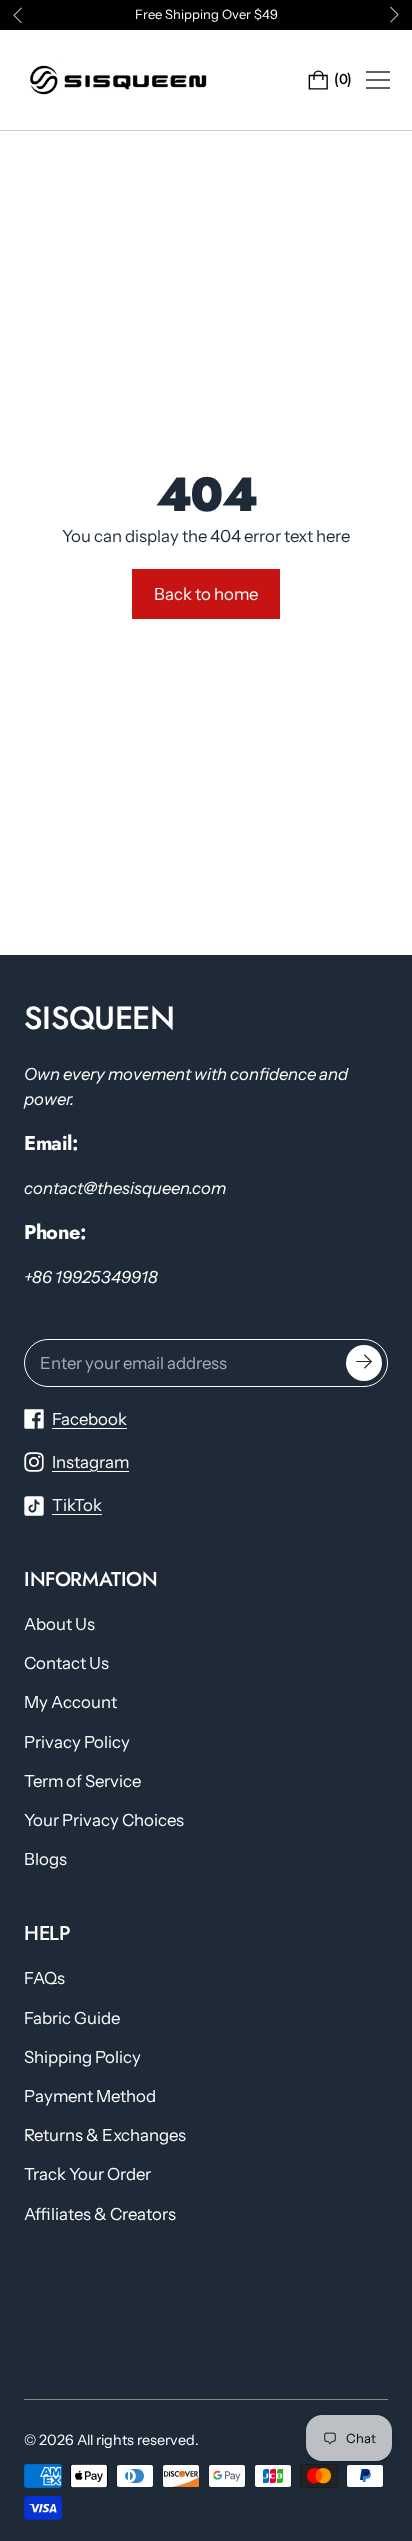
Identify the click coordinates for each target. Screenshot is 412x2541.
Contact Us (66, 1663)
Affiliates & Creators (100, 2214)
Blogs (45, 1859)
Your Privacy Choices (104, 1820)
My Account (70, 1702)
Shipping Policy (82, 2057)
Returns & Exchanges (105, 2135)
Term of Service (82, 1781)
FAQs (44, 1978)
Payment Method (90, 2096)
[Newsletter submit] (364, 1363)
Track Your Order (87, 2174)
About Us (59, 1624)
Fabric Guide (72, 2018)
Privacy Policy (77, 1742)
